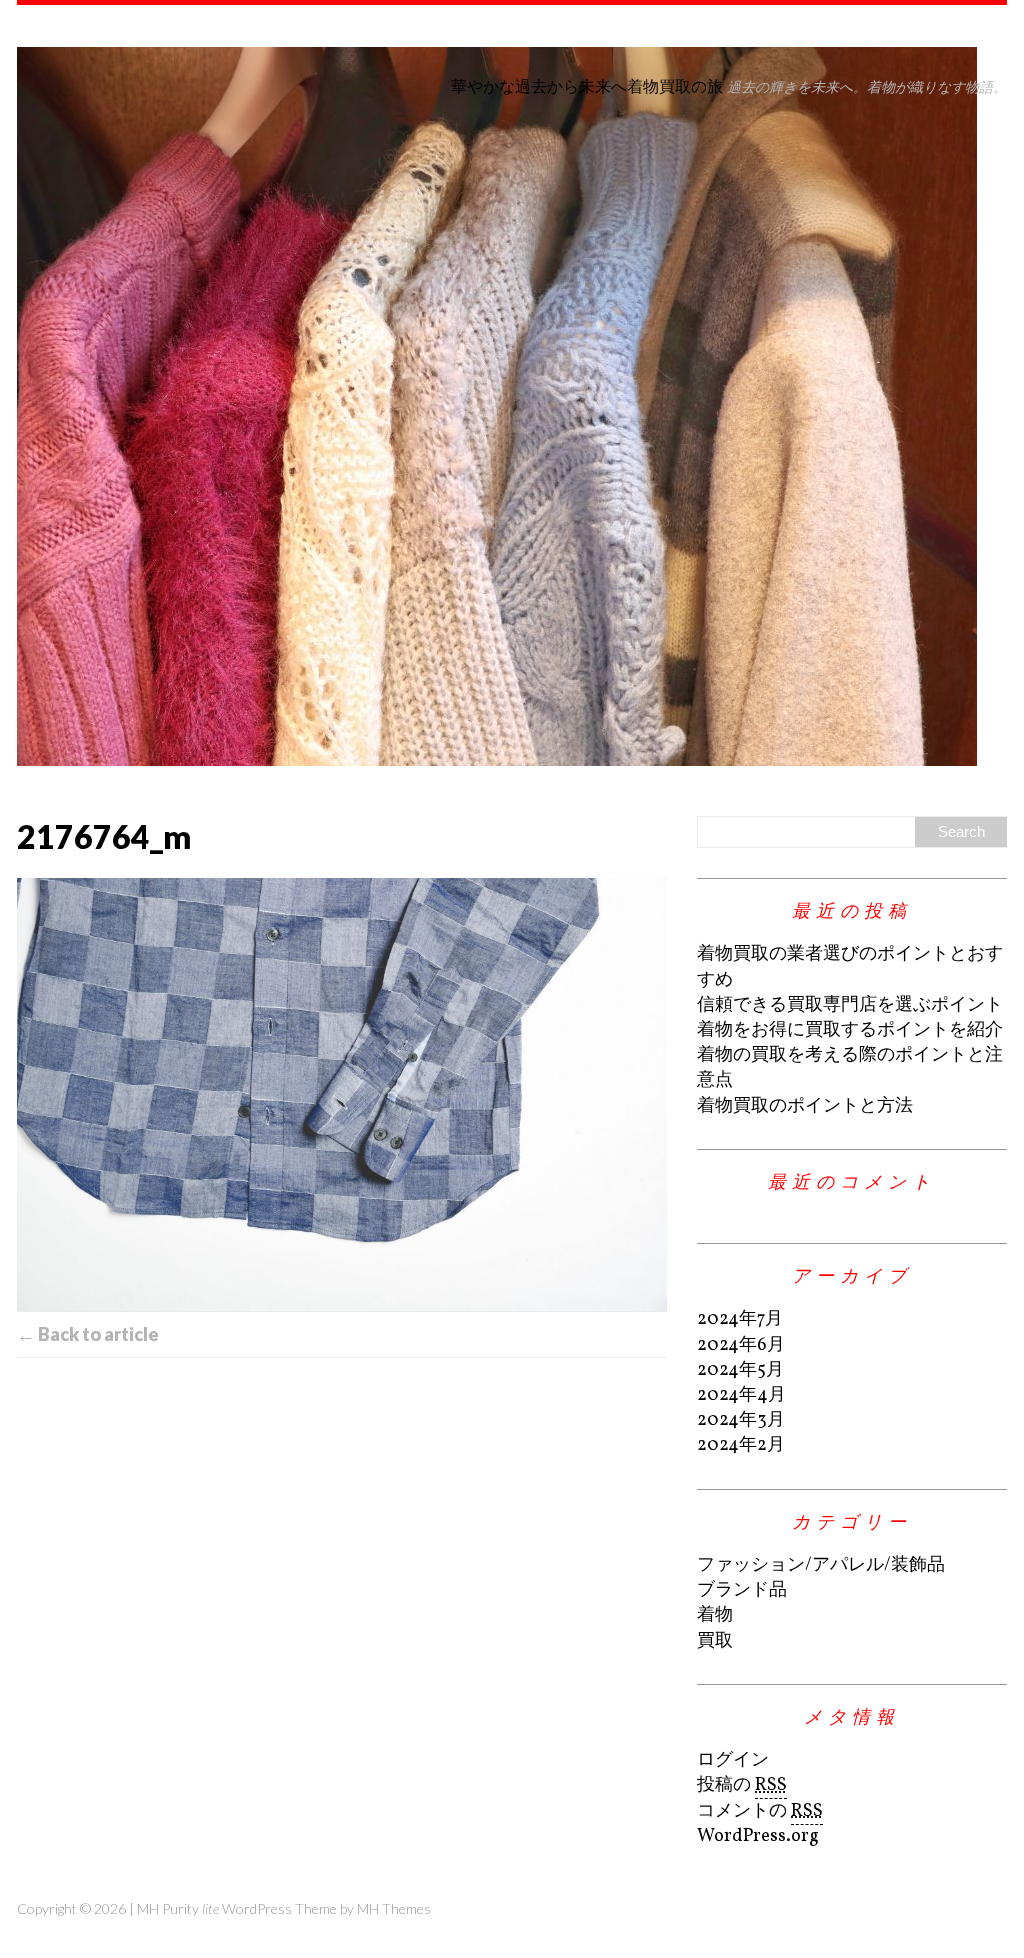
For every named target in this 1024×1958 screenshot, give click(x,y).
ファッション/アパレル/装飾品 (821, 1565)
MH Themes (394, 1908)
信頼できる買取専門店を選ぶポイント (850, 1005)
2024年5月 (740, 1370)
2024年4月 (741, 1395)
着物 (715, 1615)
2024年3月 (741, 1420)
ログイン (733, 1760)
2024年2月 (741, 1445)
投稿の (742, 1785)
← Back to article (88, 1334)
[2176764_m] (342, 1094)
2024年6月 (741, 1345)
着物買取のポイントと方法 (805, 1106)
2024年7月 (740, 1319)
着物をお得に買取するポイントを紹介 (850, 1030)
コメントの (760, 1811)
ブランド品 (742, 1590)
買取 (715, 1641)
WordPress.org (758, 1836)
